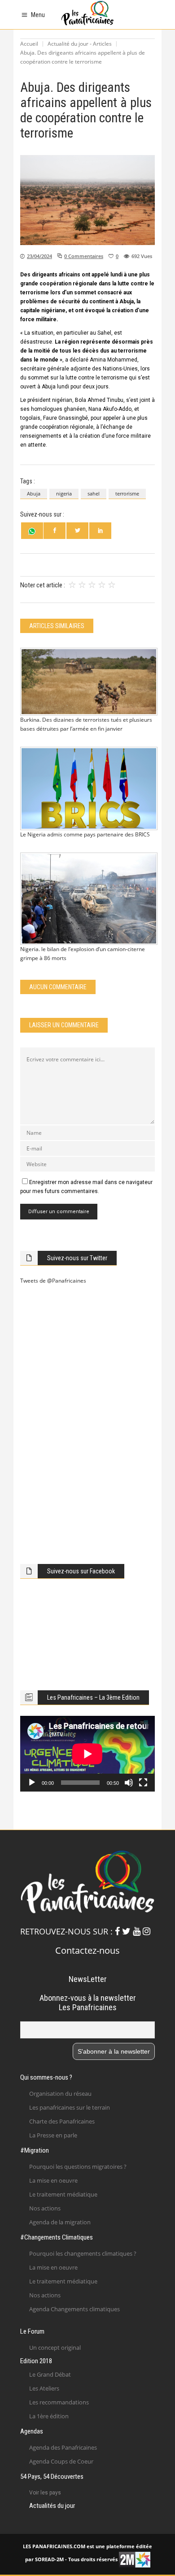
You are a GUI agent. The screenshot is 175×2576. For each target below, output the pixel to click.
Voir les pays (45, 2493)
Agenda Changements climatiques (74, 2309)
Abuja (34, 493)
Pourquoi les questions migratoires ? (78, 2167)
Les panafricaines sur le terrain (70, 2107)
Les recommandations (59, 2402)
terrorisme (127, 493)
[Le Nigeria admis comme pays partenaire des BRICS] (87, 788)
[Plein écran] (143, 1783)
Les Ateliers (44, 2388)
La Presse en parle (53, 2135)
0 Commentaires (84, 256)
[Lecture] (32, 1783)
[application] (87, 1754)
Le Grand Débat (50, 2374)
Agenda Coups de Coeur (61, 2461)
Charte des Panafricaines (62, 2121)
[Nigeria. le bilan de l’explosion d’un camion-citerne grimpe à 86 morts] (87, 899)
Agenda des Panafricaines (63, 2447)
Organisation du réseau (60, 2094)
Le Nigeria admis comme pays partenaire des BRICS (85, 834)
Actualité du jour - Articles (80, 44)
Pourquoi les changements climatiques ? (83, 2253)
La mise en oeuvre (53, 2180)
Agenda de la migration (60, 2222)
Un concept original (55, 2348)
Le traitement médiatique (63, 2194)
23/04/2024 (39, 256)
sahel (94, 493)
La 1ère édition (49, 2416)
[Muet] (129, 1783)
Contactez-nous (87, 1950)
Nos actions (45, 2208)
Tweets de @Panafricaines (53, 1281)
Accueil (29, 44)
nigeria (64, 493)
